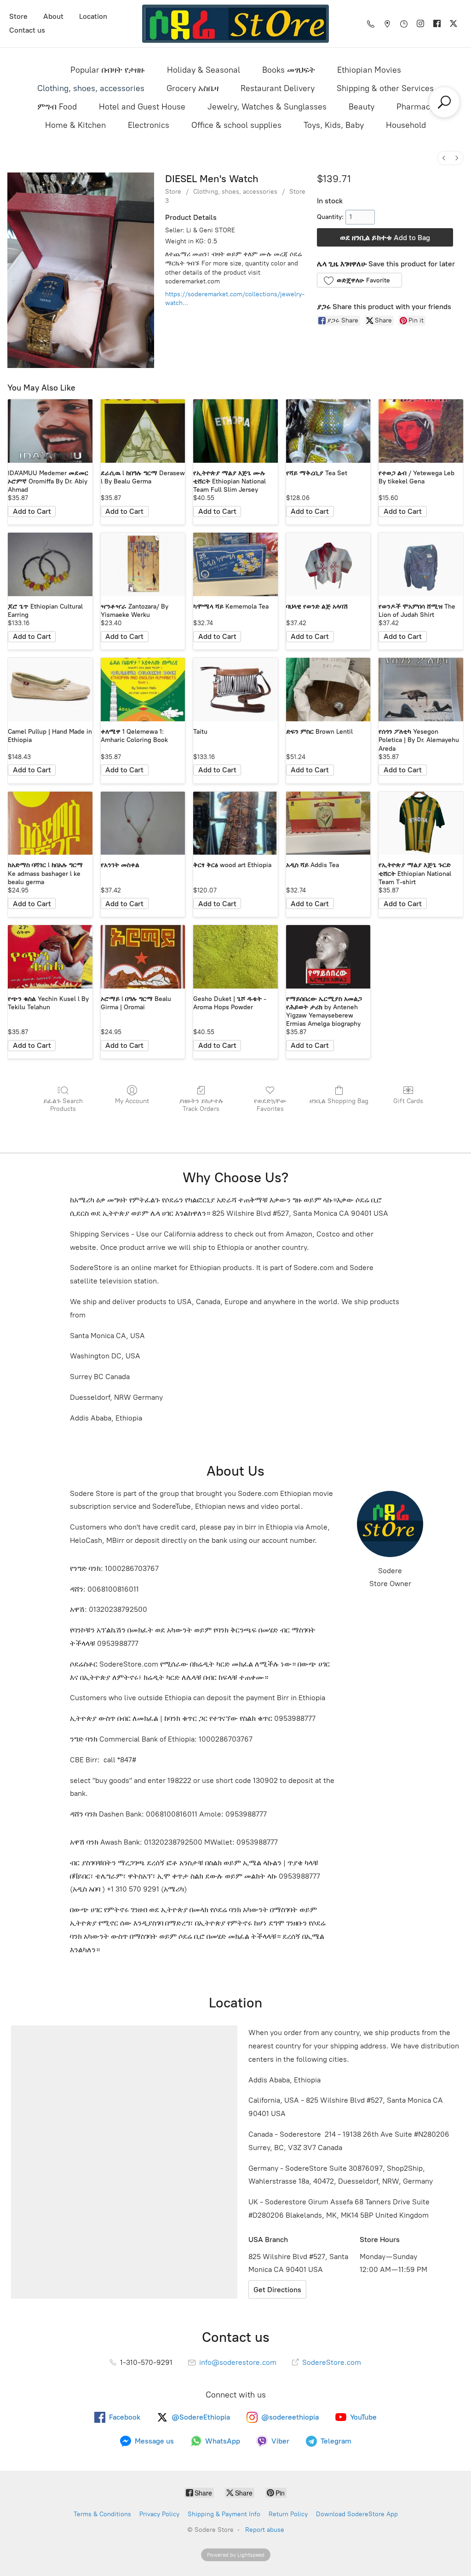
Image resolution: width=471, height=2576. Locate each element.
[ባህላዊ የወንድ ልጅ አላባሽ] (328, 564)
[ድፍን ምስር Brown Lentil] (328, 690)
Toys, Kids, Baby (334, 125)
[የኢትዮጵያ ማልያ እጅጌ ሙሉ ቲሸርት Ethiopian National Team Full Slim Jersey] (235, 431)
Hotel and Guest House (142, 107)
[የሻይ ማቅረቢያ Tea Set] (328, 431)
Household (406, 125)
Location (93, 16)
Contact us (27, 30)
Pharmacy (415, 107)
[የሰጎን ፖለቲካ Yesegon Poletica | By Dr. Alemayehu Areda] (421, 690)
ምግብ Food (57, 107)
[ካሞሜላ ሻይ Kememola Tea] (235, 564)
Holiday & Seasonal (204, 70)
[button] (359, 280)
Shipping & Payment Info (224, 2514)
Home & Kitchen (75, 125)
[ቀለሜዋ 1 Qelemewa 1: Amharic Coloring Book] (143, 690)
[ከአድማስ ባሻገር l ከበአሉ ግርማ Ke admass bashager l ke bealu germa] (50, 823)
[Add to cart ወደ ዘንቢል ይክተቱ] (32, 512)
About (53, 16)
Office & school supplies (236, 125)
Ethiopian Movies (369, 70)
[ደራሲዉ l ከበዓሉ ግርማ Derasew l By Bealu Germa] (143, 431)
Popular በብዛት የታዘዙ (108, 70)
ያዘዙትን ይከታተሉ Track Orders (201, 1105)
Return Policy (288, 2514)
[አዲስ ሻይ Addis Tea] (328, 823)
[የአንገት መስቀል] (143, 823)
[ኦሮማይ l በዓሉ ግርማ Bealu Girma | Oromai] (143, 957)
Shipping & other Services (385, 88)
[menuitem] (444, 158)
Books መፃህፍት (289, 70)
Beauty (362, 107)
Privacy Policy (159, 2514)
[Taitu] (235, 690)
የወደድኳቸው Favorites (270, 1105)
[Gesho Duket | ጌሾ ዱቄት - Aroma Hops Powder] (235, 957)
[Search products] (444, 102)
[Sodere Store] (235, 24)
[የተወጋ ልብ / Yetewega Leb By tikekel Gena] (421, 431)
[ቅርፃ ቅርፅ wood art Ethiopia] (235, 823)
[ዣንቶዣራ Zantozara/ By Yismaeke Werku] (143, 564)
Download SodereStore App (357, 2514)
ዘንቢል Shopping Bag (339, 1101)
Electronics (149, 125)
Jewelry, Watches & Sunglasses (267, 107)
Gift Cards (408, 1101)
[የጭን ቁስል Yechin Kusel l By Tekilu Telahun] (50, 957)
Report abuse (265, 2530)
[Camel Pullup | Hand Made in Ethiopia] (50, 690)
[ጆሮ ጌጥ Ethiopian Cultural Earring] (50, 564)
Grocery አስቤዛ (192, 88)
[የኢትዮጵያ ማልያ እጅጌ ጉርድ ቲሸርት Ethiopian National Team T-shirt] (421, 823)
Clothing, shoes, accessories (91, 88)
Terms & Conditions (102, 2514)
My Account (132, 1101)
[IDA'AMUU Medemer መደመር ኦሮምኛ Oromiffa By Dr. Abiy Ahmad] (50, 431)
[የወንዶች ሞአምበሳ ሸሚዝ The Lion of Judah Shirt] (421, 564)
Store (18, 16)
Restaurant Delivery (278, 88)
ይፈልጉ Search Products (63, 1105)
